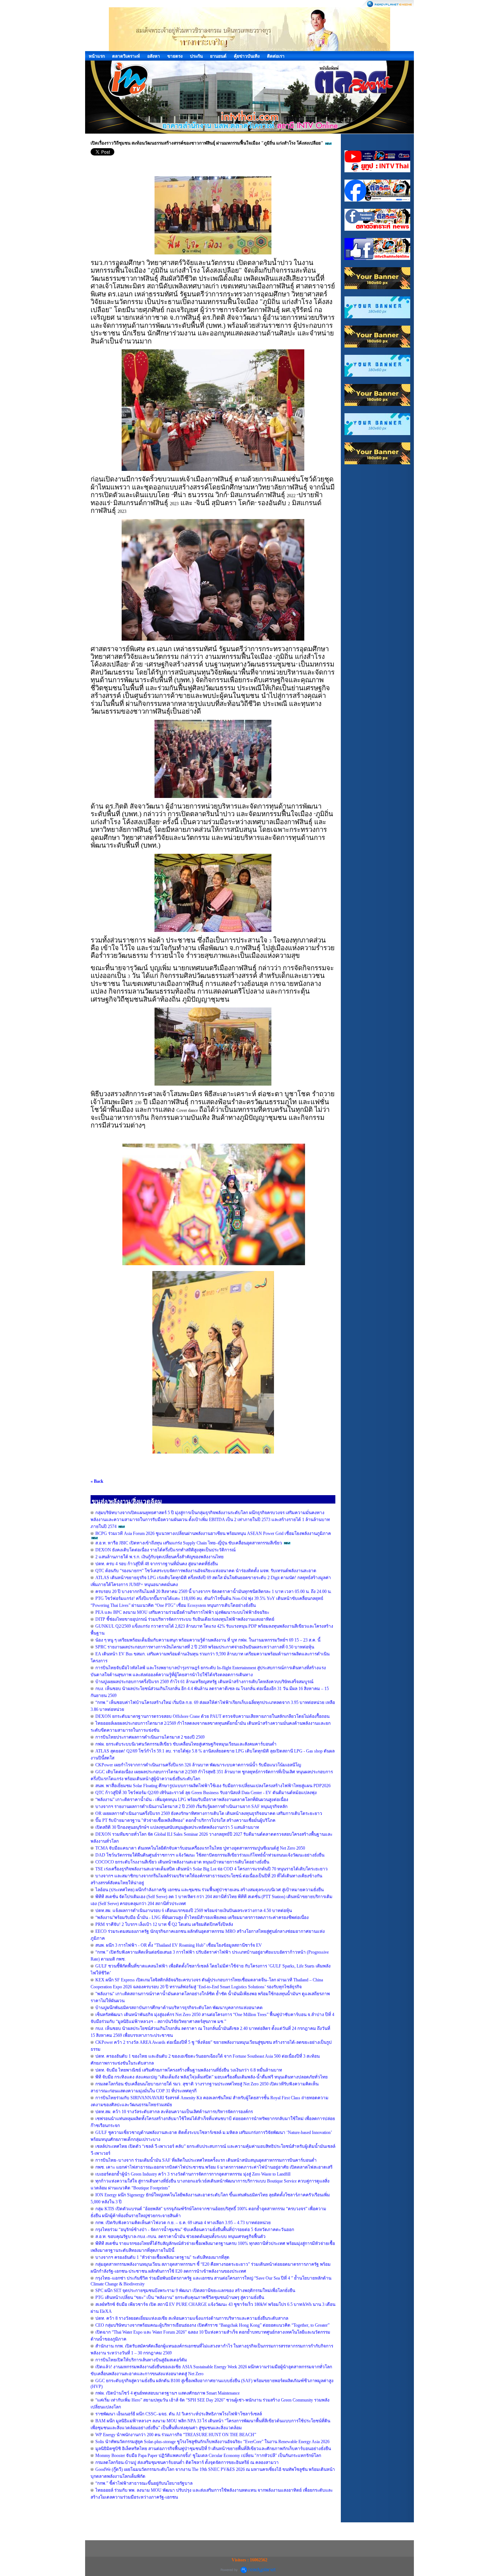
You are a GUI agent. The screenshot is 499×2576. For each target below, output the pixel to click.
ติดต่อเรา (276, 56)
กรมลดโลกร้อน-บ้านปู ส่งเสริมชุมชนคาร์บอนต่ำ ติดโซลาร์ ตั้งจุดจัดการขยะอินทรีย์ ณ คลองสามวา (187, 2462)
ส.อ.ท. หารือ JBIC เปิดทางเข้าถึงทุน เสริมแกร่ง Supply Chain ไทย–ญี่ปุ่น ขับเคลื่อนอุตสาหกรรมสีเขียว (189, 1543)
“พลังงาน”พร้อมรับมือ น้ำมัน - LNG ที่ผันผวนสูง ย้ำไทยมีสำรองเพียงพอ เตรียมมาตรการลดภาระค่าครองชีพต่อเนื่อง (202, 1917)
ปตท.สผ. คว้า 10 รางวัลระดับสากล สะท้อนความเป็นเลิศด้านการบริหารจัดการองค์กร (174, 2112)
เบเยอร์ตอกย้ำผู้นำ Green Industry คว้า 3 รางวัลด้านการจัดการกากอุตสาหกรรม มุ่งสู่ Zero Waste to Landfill (193, 2174)
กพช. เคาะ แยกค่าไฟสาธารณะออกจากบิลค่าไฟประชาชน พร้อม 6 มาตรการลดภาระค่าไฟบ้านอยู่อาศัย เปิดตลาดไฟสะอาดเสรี (214, 2167)
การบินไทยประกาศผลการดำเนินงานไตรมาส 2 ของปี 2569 (150, 1737)
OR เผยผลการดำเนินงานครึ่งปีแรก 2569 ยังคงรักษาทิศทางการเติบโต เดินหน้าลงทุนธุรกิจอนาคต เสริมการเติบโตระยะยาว (209, 1813)
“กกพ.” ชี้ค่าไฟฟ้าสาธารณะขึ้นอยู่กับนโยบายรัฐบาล (144, 2483)
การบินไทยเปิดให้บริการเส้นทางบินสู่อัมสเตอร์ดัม (141, 2360)
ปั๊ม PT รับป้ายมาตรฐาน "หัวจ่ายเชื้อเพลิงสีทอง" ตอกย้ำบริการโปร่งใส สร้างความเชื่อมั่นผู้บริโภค (185, 1820)
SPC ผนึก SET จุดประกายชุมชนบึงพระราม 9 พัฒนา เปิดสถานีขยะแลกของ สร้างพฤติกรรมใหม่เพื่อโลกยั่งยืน (195, 2291)
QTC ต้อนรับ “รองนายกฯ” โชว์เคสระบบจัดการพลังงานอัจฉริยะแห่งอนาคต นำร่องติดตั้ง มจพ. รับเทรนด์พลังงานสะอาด (206, 1571)
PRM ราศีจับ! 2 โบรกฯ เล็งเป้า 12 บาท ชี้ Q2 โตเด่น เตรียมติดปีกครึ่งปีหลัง (164, 1924)
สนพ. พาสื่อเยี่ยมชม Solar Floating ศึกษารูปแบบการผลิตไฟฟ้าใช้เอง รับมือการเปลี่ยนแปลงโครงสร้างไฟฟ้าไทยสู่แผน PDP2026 (213, 1786)
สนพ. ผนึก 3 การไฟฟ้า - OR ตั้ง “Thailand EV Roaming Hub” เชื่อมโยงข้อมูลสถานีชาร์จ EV (179, 1945)
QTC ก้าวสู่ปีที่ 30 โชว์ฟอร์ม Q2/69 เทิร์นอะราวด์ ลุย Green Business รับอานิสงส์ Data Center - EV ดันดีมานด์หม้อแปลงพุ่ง (206, 1793)
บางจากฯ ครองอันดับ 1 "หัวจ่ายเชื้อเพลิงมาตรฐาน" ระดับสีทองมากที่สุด (162, 2257)
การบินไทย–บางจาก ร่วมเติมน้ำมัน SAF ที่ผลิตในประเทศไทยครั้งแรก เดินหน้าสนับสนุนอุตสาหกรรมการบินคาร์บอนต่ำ (206, 2160)
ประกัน (196, 56)
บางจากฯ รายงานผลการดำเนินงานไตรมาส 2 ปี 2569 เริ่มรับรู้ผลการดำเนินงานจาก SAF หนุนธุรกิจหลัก (191, 1807)
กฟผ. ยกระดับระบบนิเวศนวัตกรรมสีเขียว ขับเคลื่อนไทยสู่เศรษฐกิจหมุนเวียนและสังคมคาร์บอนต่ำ (186, 1744)
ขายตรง (175, 56)
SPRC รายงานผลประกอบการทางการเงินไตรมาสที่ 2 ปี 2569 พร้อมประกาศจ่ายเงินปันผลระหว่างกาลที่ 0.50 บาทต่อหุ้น (205, 1647)
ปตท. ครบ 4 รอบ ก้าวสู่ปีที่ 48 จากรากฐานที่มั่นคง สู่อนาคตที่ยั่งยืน (157, 1564)
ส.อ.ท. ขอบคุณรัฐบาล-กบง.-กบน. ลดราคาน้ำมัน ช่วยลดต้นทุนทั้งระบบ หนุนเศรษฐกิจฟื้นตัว (180, 2237)
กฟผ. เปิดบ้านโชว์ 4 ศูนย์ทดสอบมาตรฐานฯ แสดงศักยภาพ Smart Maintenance (167, 2393)
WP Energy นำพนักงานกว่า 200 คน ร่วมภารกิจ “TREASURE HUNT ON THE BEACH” (176, 2435)
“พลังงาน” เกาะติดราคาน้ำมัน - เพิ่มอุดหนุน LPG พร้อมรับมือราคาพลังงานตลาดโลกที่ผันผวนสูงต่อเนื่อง (192, 1800)
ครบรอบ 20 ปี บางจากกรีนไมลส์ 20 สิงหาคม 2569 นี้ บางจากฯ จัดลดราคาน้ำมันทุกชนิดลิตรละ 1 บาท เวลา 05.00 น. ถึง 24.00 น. (214, 1592)
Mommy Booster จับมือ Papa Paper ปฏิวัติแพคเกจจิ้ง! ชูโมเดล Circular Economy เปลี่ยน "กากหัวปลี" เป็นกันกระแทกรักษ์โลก (208, 2456)
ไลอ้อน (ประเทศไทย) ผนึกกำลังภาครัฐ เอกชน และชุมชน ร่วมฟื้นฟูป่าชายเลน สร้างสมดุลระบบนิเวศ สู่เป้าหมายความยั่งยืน (209, 1890)
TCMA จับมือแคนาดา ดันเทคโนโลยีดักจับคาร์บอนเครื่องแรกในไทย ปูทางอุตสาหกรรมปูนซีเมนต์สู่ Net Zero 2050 (200, 1848)
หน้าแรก (97, 56)
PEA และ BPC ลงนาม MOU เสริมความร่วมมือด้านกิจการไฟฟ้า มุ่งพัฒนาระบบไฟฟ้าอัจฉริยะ (182, 1612)
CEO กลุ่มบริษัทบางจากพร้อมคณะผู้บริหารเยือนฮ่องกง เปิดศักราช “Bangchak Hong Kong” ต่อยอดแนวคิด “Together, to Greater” (212, 2325)
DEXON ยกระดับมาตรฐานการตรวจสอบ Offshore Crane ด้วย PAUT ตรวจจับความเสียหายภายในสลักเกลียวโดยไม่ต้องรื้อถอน (212, 1716)
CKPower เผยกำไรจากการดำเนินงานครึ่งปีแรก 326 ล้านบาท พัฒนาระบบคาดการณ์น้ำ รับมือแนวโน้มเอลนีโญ (198, 1765)
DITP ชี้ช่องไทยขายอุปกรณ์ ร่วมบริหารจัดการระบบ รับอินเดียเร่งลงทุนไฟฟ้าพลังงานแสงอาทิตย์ (185, 1619)
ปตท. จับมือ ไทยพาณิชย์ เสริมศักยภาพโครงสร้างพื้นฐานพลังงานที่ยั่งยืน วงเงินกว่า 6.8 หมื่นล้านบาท (189, 2070)
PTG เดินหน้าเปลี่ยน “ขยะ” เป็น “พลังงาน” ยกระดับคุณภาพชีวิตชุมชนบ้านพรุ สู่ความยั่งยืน (180, 2297)
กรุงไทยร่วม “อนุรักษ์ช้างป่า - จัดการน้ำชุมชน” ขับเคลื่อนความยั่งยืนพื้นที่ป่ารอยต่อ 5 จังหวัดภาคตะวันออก (195, 2230)
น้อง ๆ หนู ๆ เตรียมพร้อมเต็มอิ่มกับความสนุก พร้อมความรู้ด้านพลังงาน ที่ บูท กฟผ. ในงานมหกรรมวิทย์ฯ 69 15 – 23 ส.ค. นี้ (208, 1640)
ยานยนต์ (218, 56)
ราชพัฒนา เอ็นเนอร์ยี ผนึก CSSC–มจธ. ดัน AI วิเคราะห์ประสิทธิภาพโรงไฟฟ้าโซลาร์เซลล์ (179, 2414)
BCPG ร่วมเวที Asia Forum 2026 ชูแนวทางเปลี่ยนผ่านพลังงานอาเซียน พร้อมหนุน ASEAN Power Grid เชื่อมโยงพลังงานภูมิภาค (213, 1533)
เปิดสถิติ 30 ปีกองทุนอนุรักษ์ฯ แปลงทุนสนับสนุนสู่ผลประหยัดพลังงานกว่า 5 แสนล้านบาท (177, 1827)
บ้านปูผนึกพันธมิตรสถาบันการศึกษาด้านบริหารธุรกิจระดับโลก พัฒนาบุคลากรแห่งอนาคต (179, 2008)
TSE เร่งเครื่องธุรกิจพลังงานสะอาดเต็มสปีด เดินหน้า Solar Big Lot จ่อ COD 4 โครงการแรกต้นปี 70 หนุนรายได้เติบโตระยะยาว (212, 1869)
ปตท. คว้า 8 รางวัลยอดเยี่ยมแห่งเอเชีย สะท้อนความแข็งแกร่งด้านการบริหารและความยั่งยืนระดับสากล (192, 2318)
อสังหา (154, 56)
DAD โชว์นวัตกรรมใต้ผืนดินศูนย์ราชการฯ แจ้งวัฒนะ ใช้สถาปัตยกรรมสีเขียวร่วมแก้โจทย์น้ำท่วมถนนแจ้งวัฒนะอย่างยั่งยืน (210, 1855)
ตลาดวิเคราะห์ (126, 56)
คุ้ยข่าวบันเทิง (247, 56)
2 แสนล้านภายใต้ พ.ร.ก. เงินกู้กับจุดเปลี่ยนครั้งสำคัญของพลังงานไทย (159, 1557)
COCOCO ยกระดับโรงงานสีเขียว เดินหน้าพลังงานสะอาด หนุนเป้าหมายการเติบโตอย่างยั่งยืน (182, 1862)
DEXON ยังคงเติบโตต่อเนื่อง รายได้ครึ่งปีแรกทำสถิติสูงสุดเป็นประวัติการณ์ (165, 1550)
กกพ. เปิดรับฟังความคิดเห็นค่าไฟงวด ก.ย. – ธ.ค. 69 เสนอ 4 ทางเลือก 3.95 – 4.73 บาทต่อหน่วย (183, 2223)
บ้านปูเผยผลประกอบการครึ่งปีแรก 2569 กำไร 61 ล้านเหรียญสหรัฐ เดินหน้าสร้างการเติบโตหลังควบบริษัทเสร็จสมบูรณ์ (204, 1682)
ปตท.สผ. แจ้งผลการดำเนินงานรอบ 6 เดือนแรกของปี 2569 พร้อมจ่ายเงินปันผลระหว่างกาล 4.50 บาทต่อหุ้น (194, 1911)
